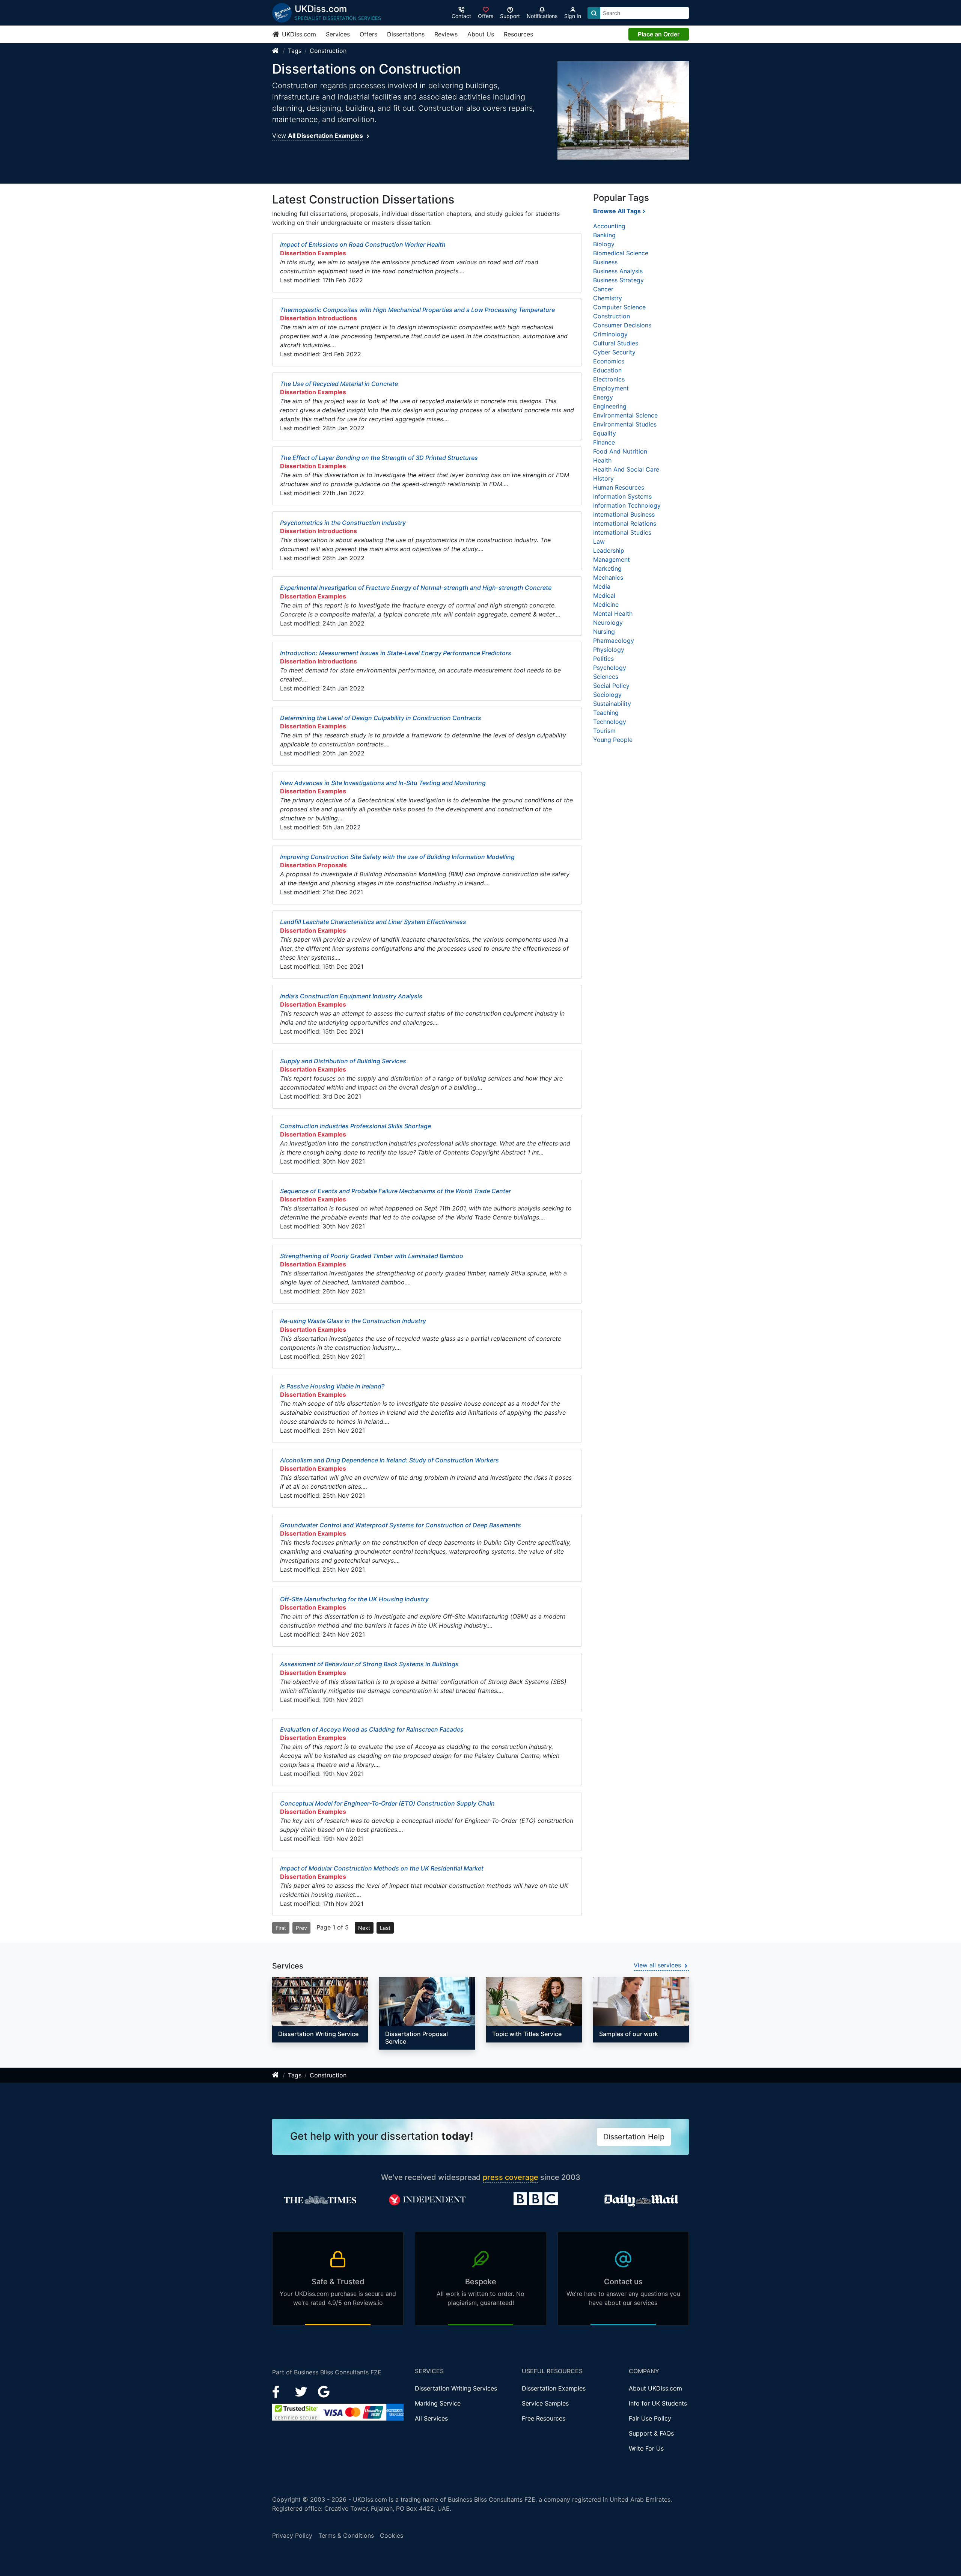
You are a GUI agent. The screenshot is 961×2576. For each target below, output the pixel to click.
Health (602, 460)
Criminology (610, 334)
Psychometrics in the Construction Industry (343, 523)
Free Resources (544, 2418)
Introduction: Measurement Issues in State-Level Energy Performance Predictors (396, 653)
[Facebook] (279, 2391)
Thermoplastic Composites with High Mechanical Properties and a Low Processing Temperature (417, 310)
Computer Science (619, 307)
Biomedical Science (621, 253)
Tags (295, 51)
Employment (611, 388)
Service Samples (545, 2403)
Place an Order (659, 34)
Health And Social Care (626, 469)
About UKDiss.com (655, 2388)
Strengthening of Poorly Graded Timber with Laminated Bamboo (372, 1256)
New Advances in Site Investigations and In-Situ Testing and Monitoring (383, 783)
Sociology (607, 695)
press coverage (511, 2177)
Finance (604, 442)
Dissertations (406, 34)
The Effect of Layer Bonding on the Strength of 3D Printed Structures (379, 458)
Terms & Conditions (346, 2535)
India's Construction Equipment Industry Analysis (351, 996)
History (603, 478)
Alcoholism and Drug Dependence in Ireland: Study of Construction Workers (389, 1460)
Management (612, 559)
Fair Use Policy (650, 2418)
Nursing (604, 632)
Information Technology (627, 505)
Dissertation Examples (554, 2388)
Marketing (607, 568)
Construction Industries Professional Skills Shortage (355, 1126)
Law (599, 541)
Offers (368, 34)
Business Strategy (618, 280)
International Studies (622, 532)
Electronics (609, 379)
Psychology (610, 668)
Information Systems (622, 496)
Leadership (609, 550)
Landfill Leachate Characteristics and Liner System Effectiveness (373, 922)
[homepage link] (276, 51)
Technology (610, 722)
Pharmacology (614, 641)
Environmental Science (625, 415)
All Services (431, 2418)
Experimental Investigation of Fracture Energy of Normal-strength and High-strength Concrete (416, 588)
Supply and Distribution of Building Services (343, 1061)
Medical (604, 595)
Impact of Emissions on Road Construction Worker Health (363, 244)
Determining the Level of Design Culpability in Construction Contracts (381, 718)
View (318, 136)
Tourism (604, 731)
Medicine (606, 604)
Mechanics (608, 577)
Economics (609, 361)
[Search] (594, 13)
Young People (613, 740)
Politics (603, 659)
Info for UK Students (658, 2403)
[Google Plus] (324, 2391)
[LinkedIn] (302, 2391)
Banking (604, 235)
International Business (624, 514)
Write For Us (646, 2448)
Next (364, 1928)
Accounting (609, 226)
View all (657, 1965)
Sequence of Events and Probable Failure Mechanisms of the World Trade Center (395, 1191)
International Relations (625, 523)
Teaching (606, 713)
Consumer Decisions (622, 325)
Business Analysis (618, 271)
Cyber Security (614, 352)
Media (602, 586)
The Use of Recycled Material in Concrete (339, 384)
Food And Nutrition (620, 451)
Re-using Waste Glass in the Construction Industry (353, 1321)
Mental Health (613, 613)
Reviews (446, 34)
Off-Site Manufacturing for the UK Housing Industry (354, 1599)
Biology (604, 244)
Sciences (606, 677)
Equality (605, 433)
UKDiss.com (298, 34)
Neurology (608, 623)
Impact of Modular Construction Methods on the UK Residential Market (382, 1868)
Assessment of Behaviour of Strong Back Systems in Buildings (369, 1664)
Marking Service (438, 2403)
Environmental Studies (625, 424)
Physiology (609, 650)
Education (607, 370)
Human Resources (619, 487)
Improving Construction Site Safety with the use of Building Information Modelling (397, 857)
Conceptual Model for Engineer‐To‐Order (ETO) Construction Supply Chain (387, 1803)
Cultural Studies (616, 343)
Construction (328, 51)
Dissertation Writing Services (456, 2388)
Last (385, 1928)
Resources (518, 34)
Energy (603, 397)
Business (605, 262)
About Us (481, 34)
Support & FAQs (651, 2433)
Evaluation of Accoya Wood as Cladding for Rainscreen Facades (372, 1729)
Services (338, 34)
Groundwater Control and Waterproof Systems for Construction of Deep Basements (401, 1525)
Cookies (392, 2535)
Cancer (603, 289)
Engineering (610, 406)
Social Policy (611, 686)
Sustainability (612, 704)
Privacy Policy (292, 2535)
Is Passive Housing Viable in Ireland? (332, 1386)
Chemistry (608, 298)
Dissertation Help (634, 2137)
